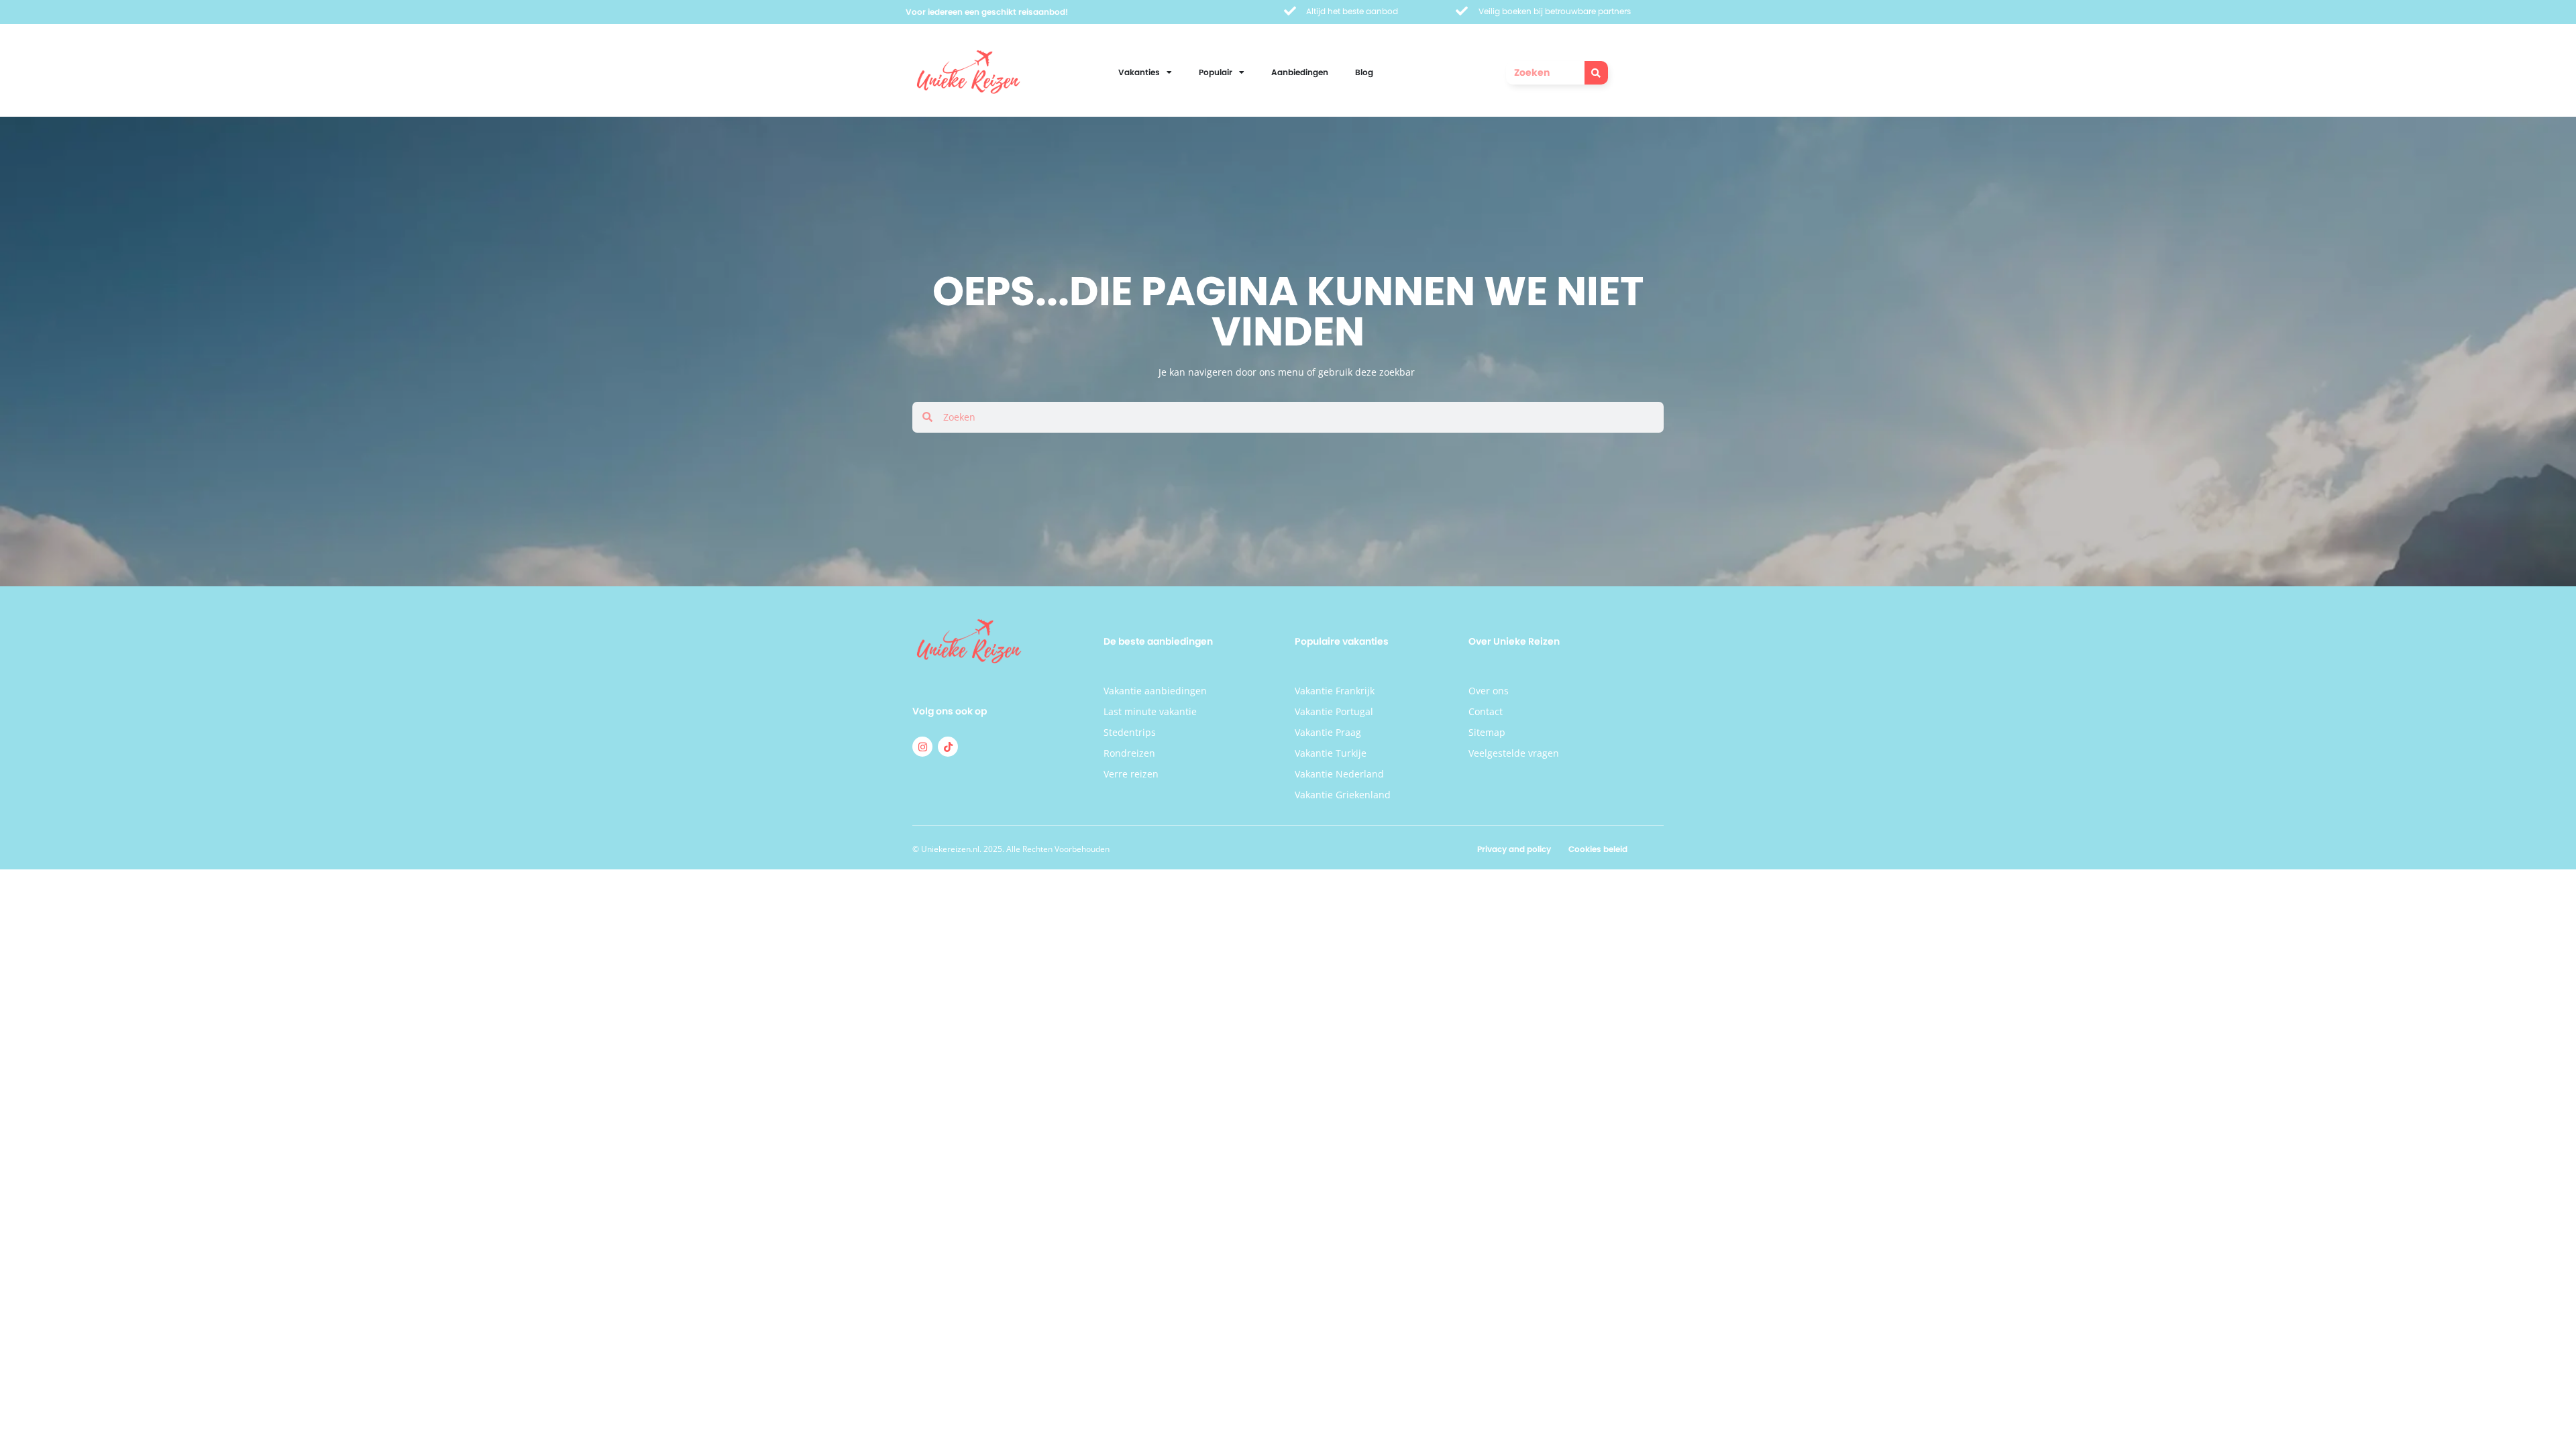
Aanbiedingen (1300, 72)
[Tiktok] (948, 747)
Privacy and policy (1514, 849)
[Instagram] (922, 747)
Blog (1364, 72)
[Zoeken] (1596, 73)
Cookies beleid (1598, 849)
